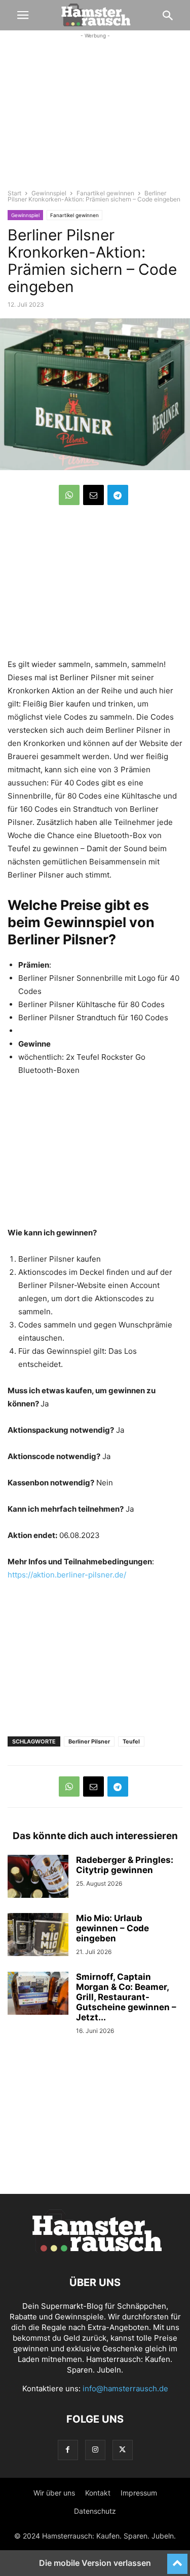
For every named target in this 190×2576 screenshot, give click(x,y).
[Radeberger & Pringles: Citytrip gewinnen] (38, 1878)
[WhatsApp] (69, 495)
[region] (95, 119)
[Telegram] (118, 495)
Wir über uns (54, 2493)
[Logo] (95, 2252)
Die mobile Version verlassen (95, 2563)
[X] (123, 2450)
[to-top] (177, 2559)
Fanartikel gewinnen (105, 193)
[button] (23, 15)
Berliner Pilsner (89, 1741)
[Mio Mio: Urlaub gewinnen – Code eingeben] (38, 1936)
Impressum (139, 2493)
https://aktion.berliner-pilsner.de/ (67, 1575)
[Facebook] (68, 2450)
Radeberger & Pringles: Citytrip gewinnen (125, 1865)
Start (14, 193)
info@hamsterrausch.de (125, 2388)
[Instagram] (95, 2450)
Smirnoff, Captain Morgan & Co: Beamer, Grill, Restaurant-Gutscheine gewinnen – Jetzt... (126, 1997)
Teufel (131, 1741)
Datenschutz (95, 2511)
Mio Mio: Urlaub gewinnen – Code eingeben (112, 1928)
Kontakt (98, 2493)
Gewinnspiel (49, 193)
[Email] (93, 495)
